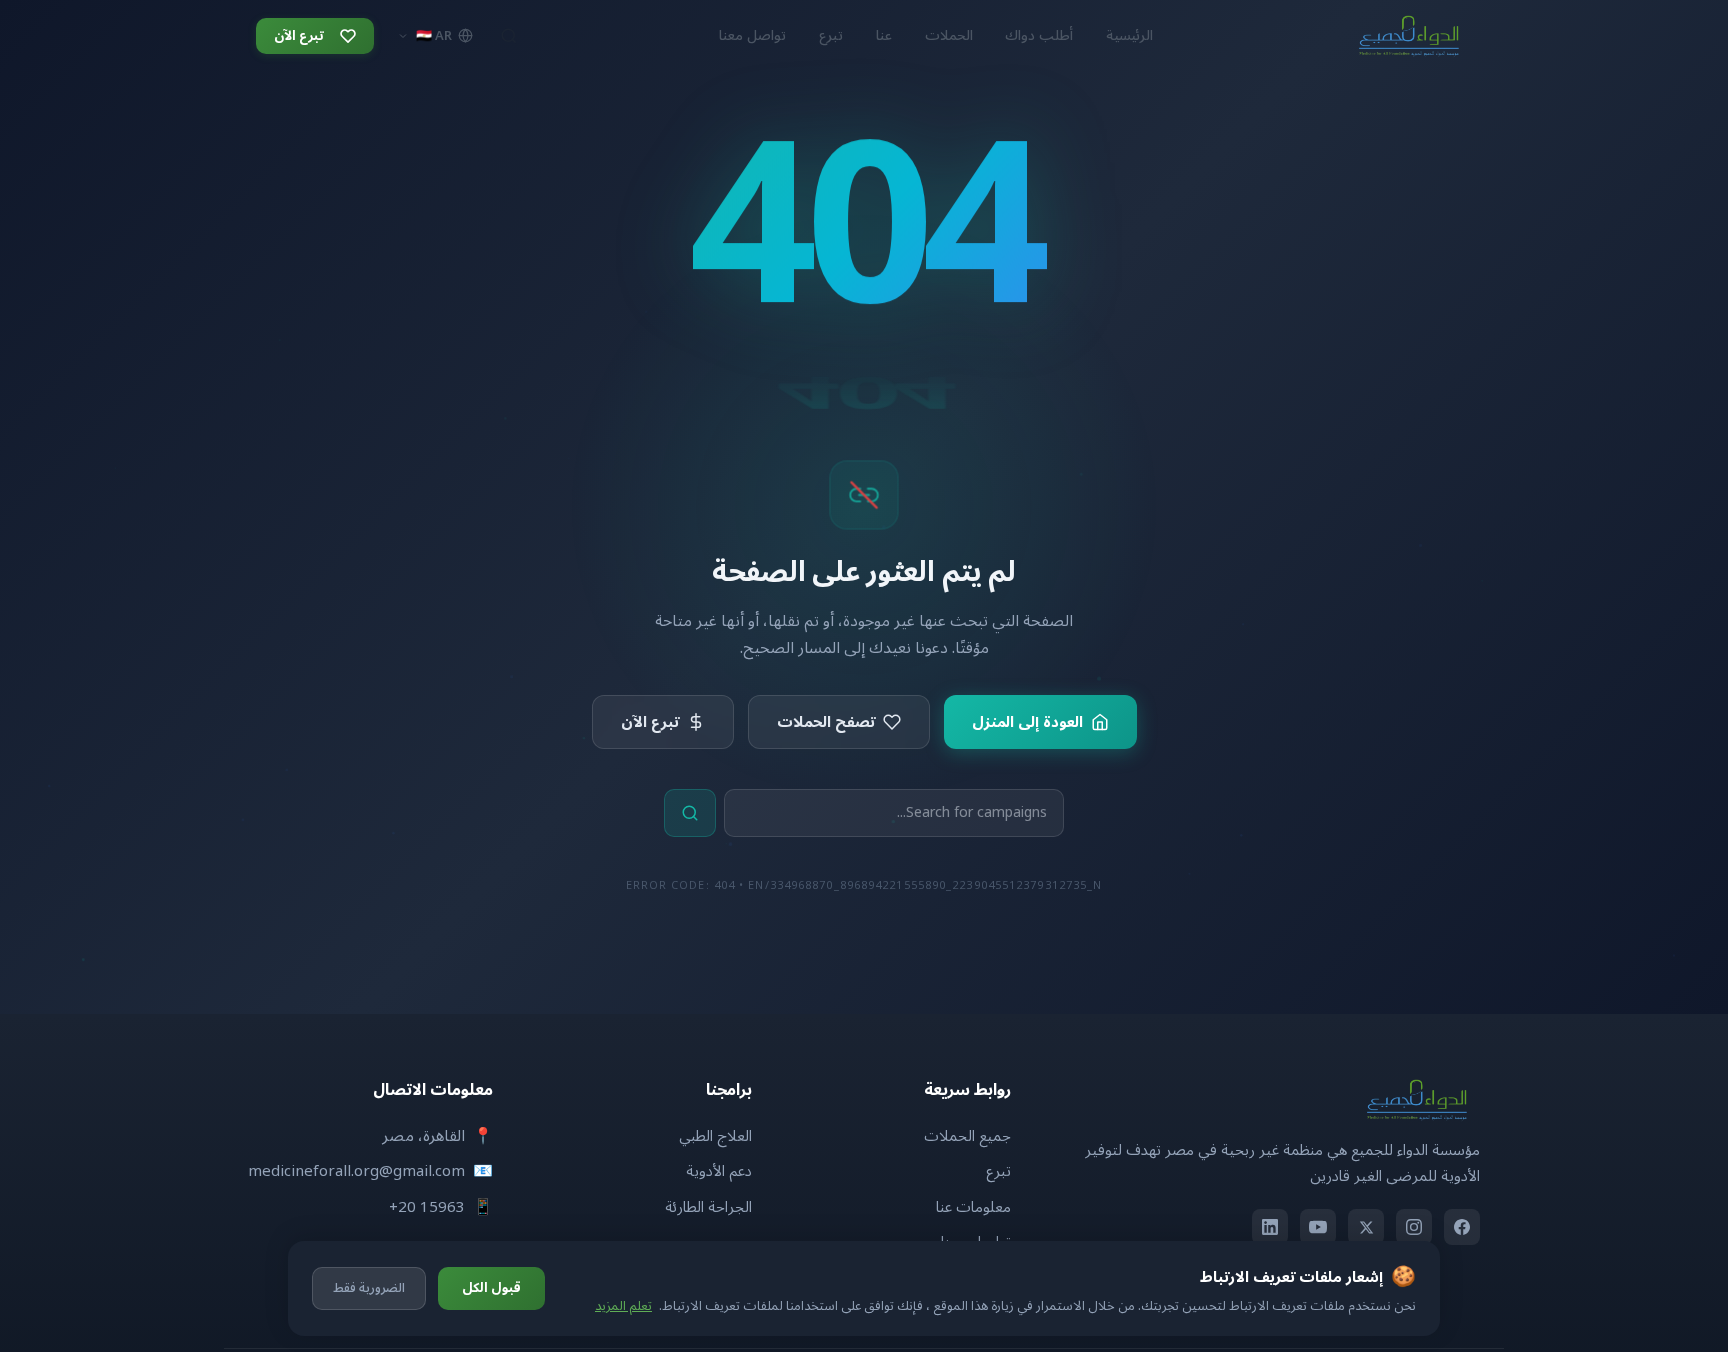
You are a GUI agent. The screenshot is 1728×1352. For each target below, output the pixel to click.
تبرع (998, 1171)
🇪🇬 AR (434, 36)
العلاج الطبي (715, 1136)
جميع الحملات (967, 1136)
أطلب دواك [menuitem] (1039, 35)
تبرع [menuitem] (831, 35)
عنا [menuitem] (884, 35)
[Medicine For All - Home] (1409, 36)
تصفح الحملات (826, 722)
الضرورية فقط (369, 1288)
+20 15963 (427, 1207)
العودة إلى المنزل (1027, 722)
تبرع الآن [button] (299, 36)
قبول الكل (491, 1288)
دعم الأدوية (719, 1171)
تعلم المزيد (623, 1306)
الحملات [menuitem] (949, 35)
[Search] (509, 36)
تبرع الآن (650, 722)
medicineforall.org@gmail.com (356, 1171)
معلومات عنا (973, 1207)
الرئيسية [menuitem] (1129, 35)
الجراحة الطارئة (708, 1207)
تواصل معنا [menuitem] (752, 35)
